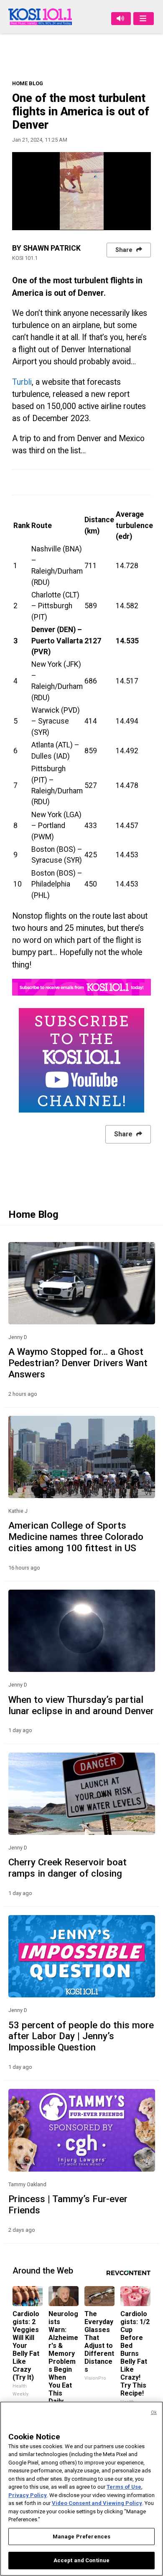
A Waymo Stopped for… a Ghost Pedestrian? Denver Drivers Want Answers (78, 1363)
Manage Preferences (81, 2537)
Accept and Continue (81, 2560)
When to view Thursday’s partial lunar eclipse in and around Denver (81, 1705)
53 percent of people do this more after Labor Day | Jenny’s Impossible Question (81, 2036)
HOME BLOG (28, 83)
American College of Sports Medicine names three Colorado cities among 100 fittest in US (76, 1537)
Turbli (22, 382)
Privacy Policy (28, 2495)
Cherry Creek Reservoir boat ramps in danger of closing (67, 1868)
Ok (154, 2412)
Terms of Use (124, 2487)
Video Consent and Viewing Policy (97, 2503)
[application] (81, 191)
